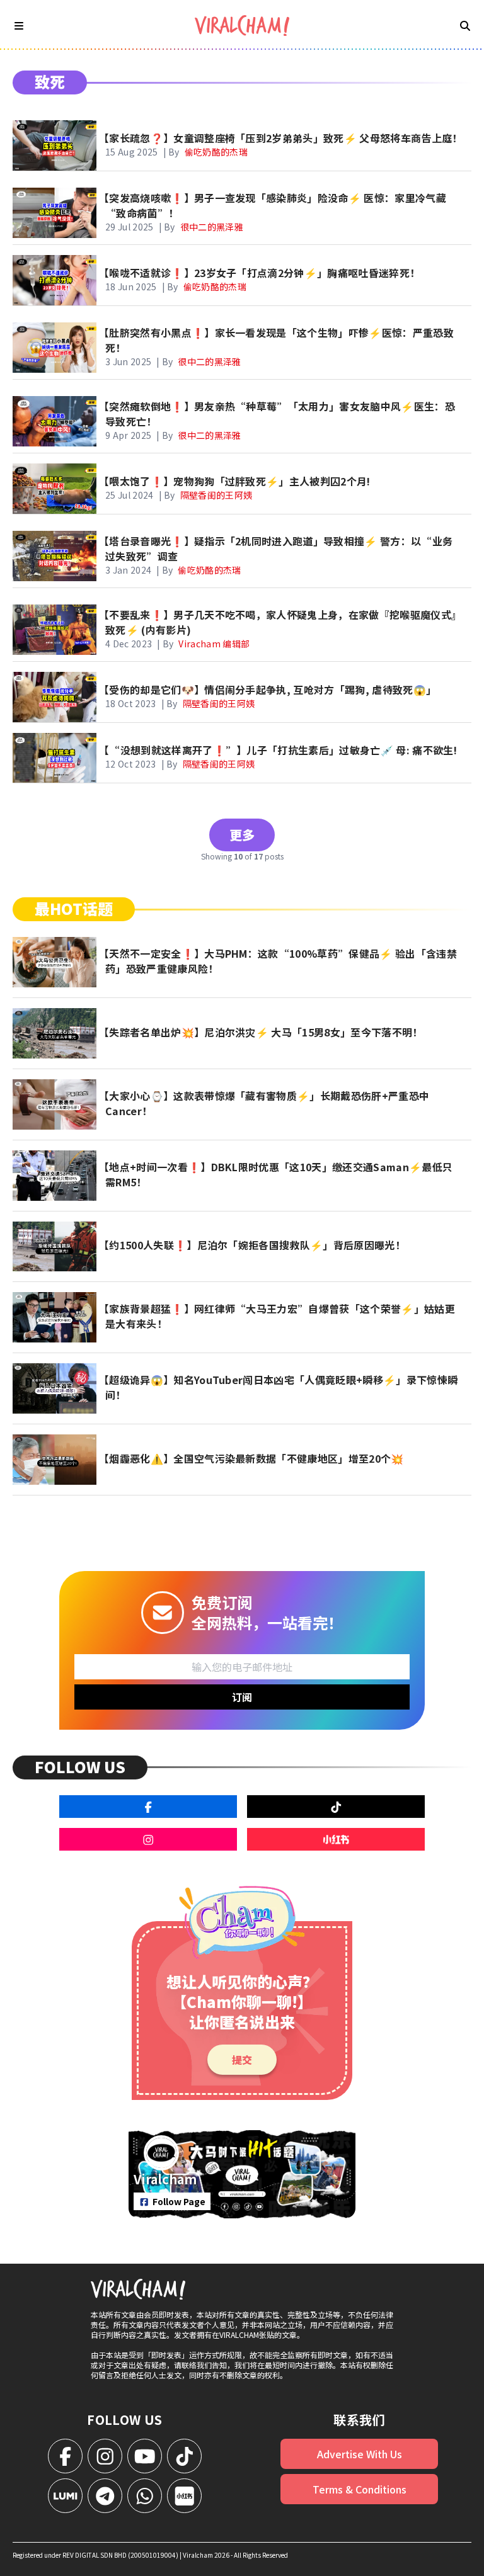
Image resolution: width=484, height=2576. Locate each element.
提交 (242, 2060)
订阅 (242, 1697)
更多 (242, 835)
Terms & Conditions (360, 2489)
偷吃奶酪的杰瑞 (216, 152)
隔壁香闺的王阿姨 (216, 495)
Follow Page (179, 2201)
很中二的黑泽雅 (212, 227)
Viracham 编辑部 (214, 644)
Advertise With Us (360, 2454)
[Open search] (465, 25)
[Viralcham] (242, 26)
